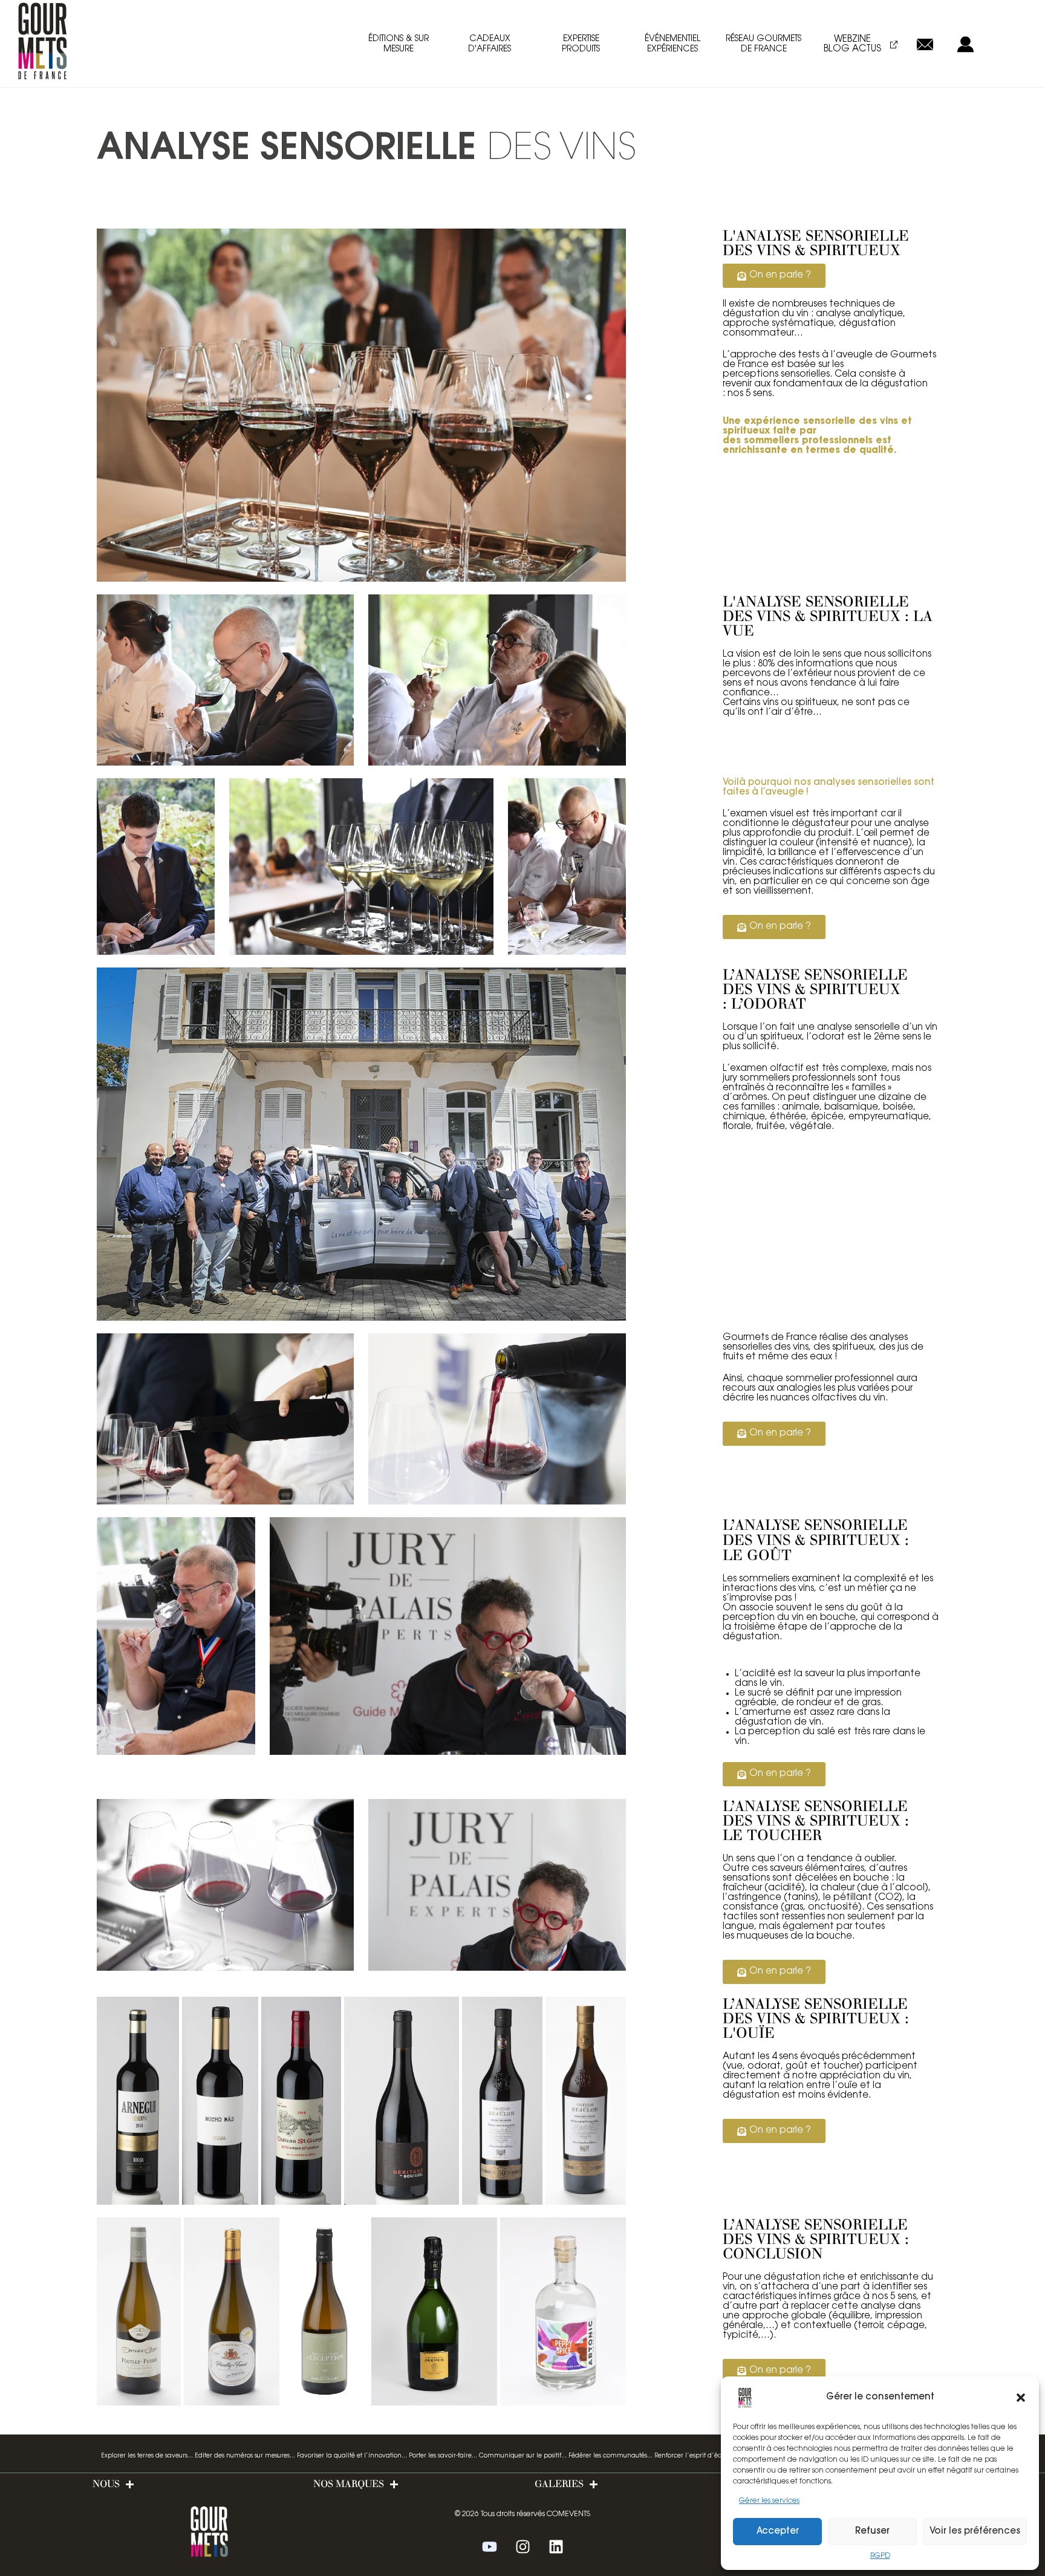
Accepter (778, 2532)
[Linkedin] (556, 2546)
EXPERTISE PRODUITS (581, 44)
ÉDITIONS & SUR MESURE (399, 44)
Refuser (872, 2532)
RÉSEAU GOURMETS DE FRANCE (763, 44)
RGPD (880, 2556)
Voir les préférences (975, 2532)
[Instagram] (522, 2546)
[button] (1021, 2398)
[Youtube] (489, 2546)
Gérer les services (769, 2501)
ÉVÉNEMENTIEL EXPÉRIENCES (672, 44)
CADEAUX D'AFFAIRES (490, 44)
